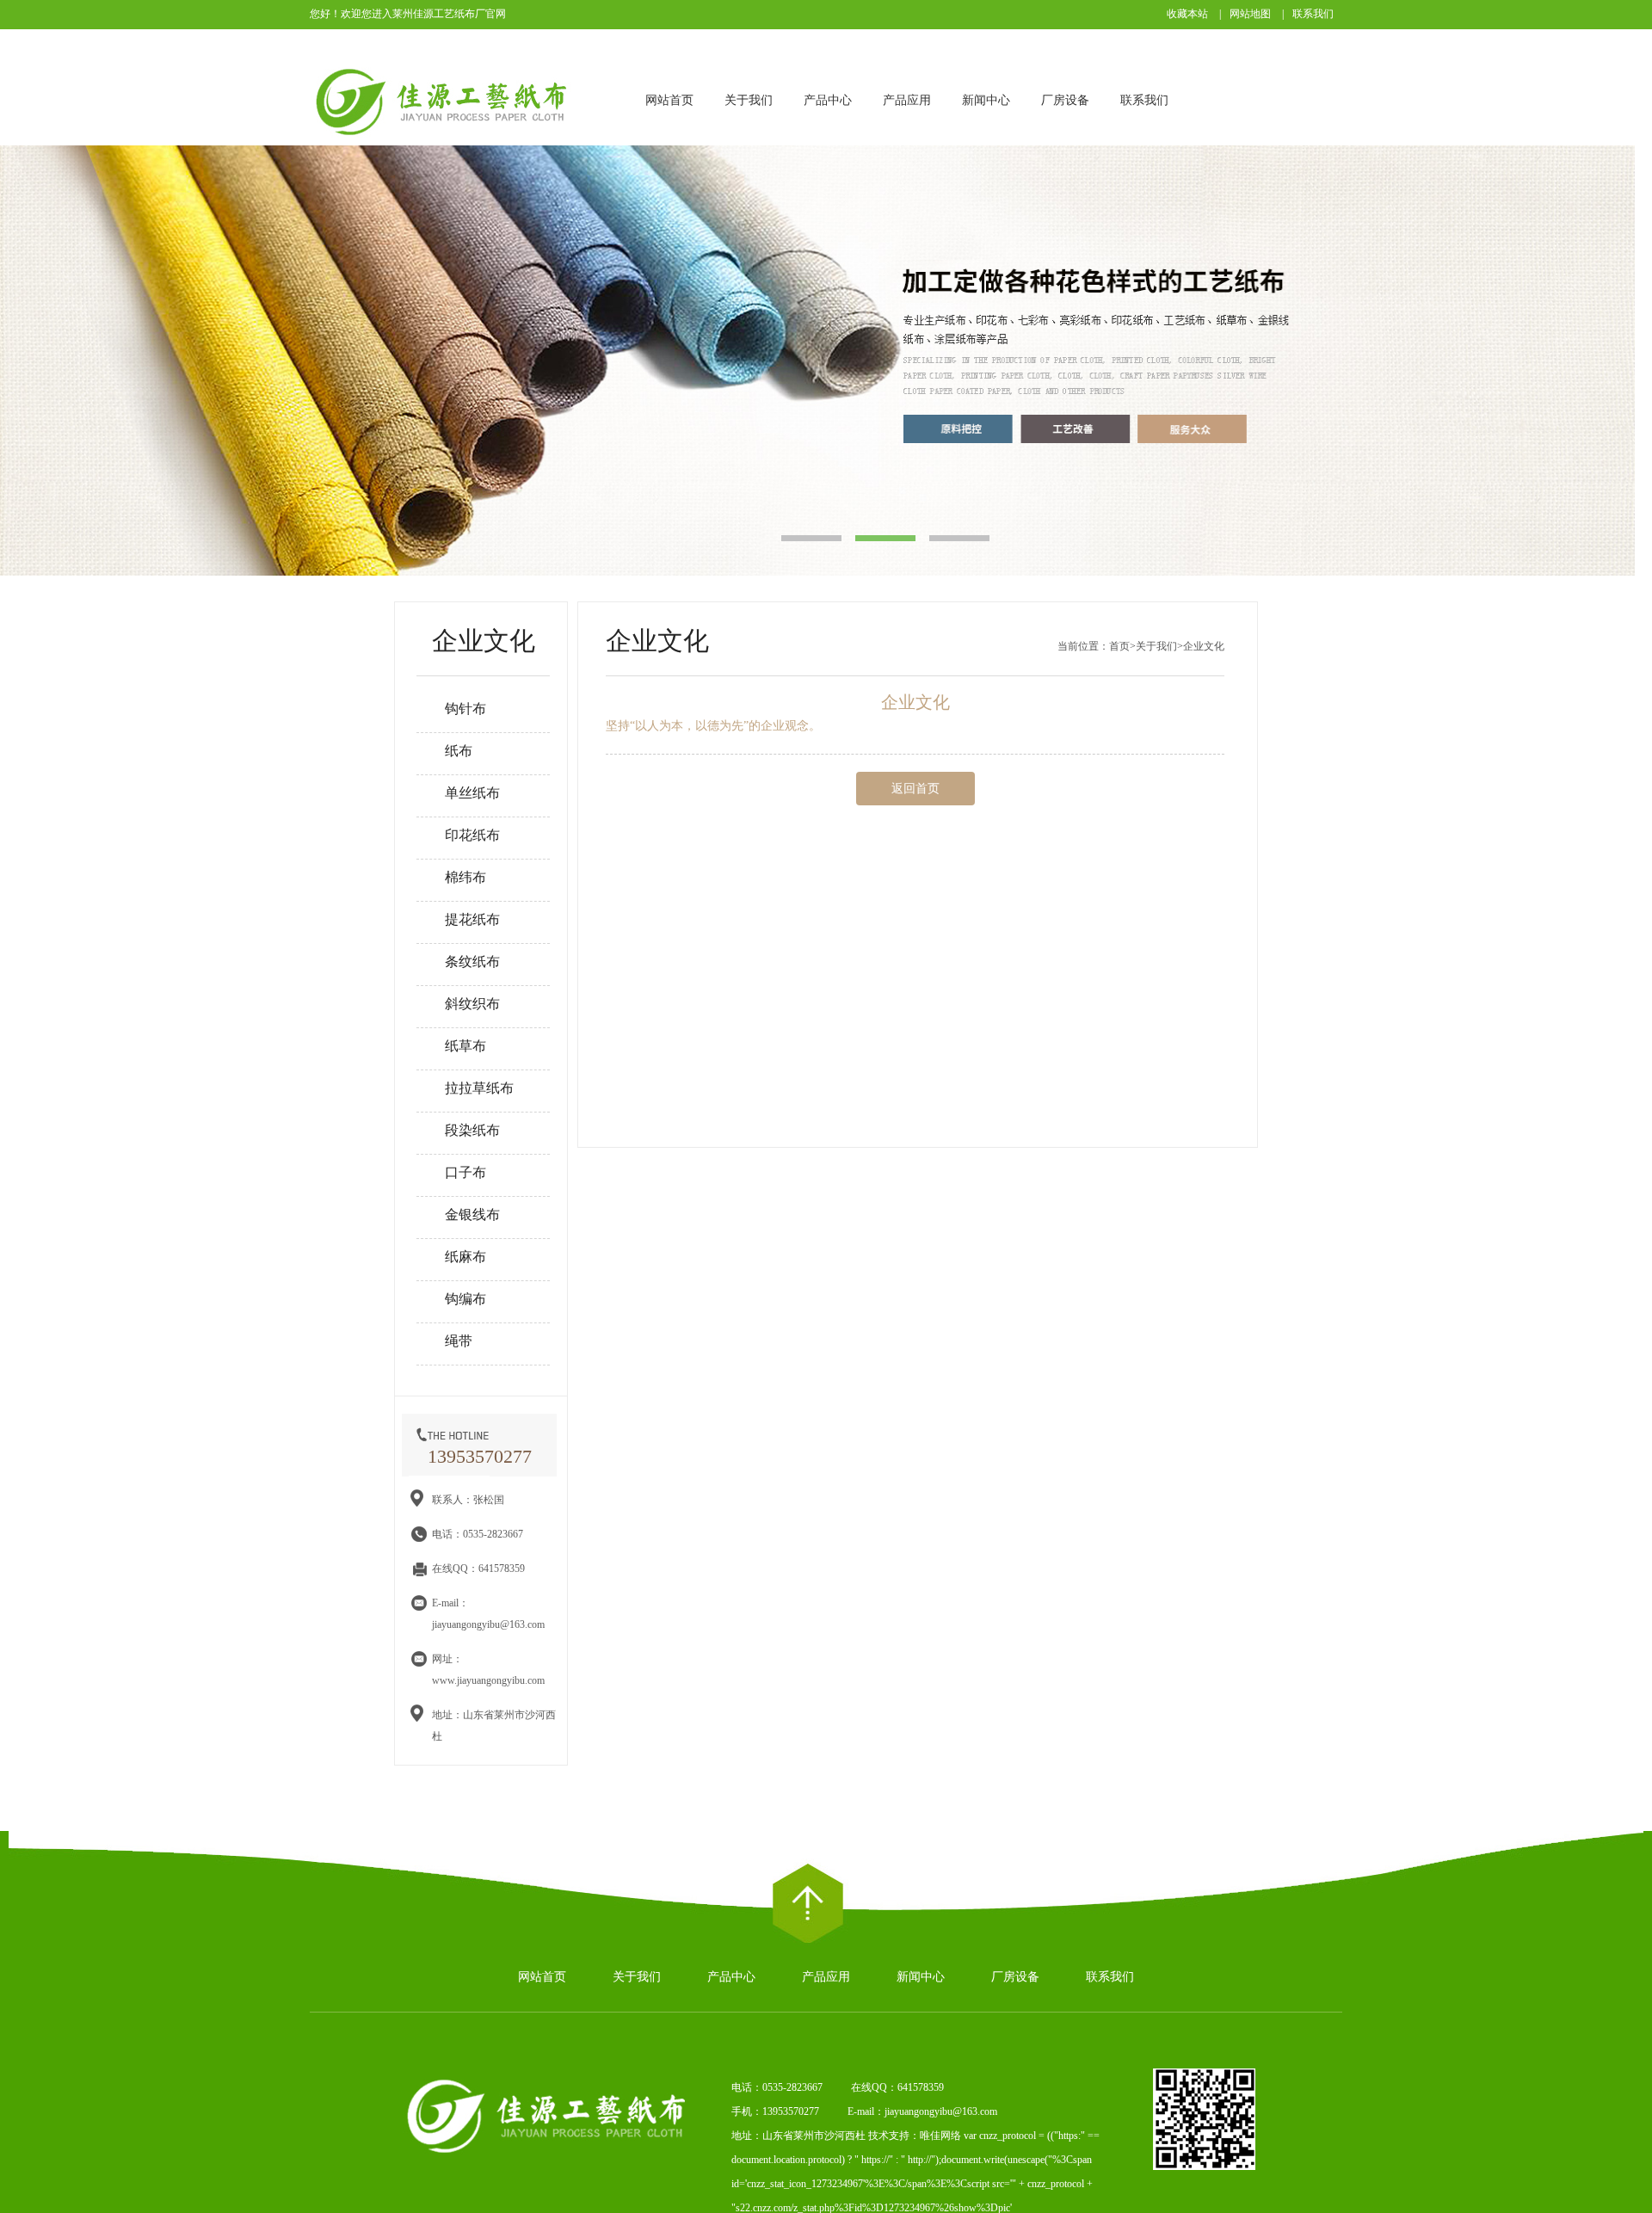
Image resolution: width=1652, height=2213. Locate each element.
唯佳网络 (940, 2136)
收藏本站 (1187, 14)
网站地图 (1250, 14)
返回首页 (915, 789)
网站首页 (669, 100)
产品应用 (907, 100)
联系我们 (1313, 14)
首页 (1119, 646)
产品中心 (828, 100)
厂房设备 (1065, 100)
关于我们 (749, 100)
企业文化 (1204, 646)
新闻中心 (986, 100)
